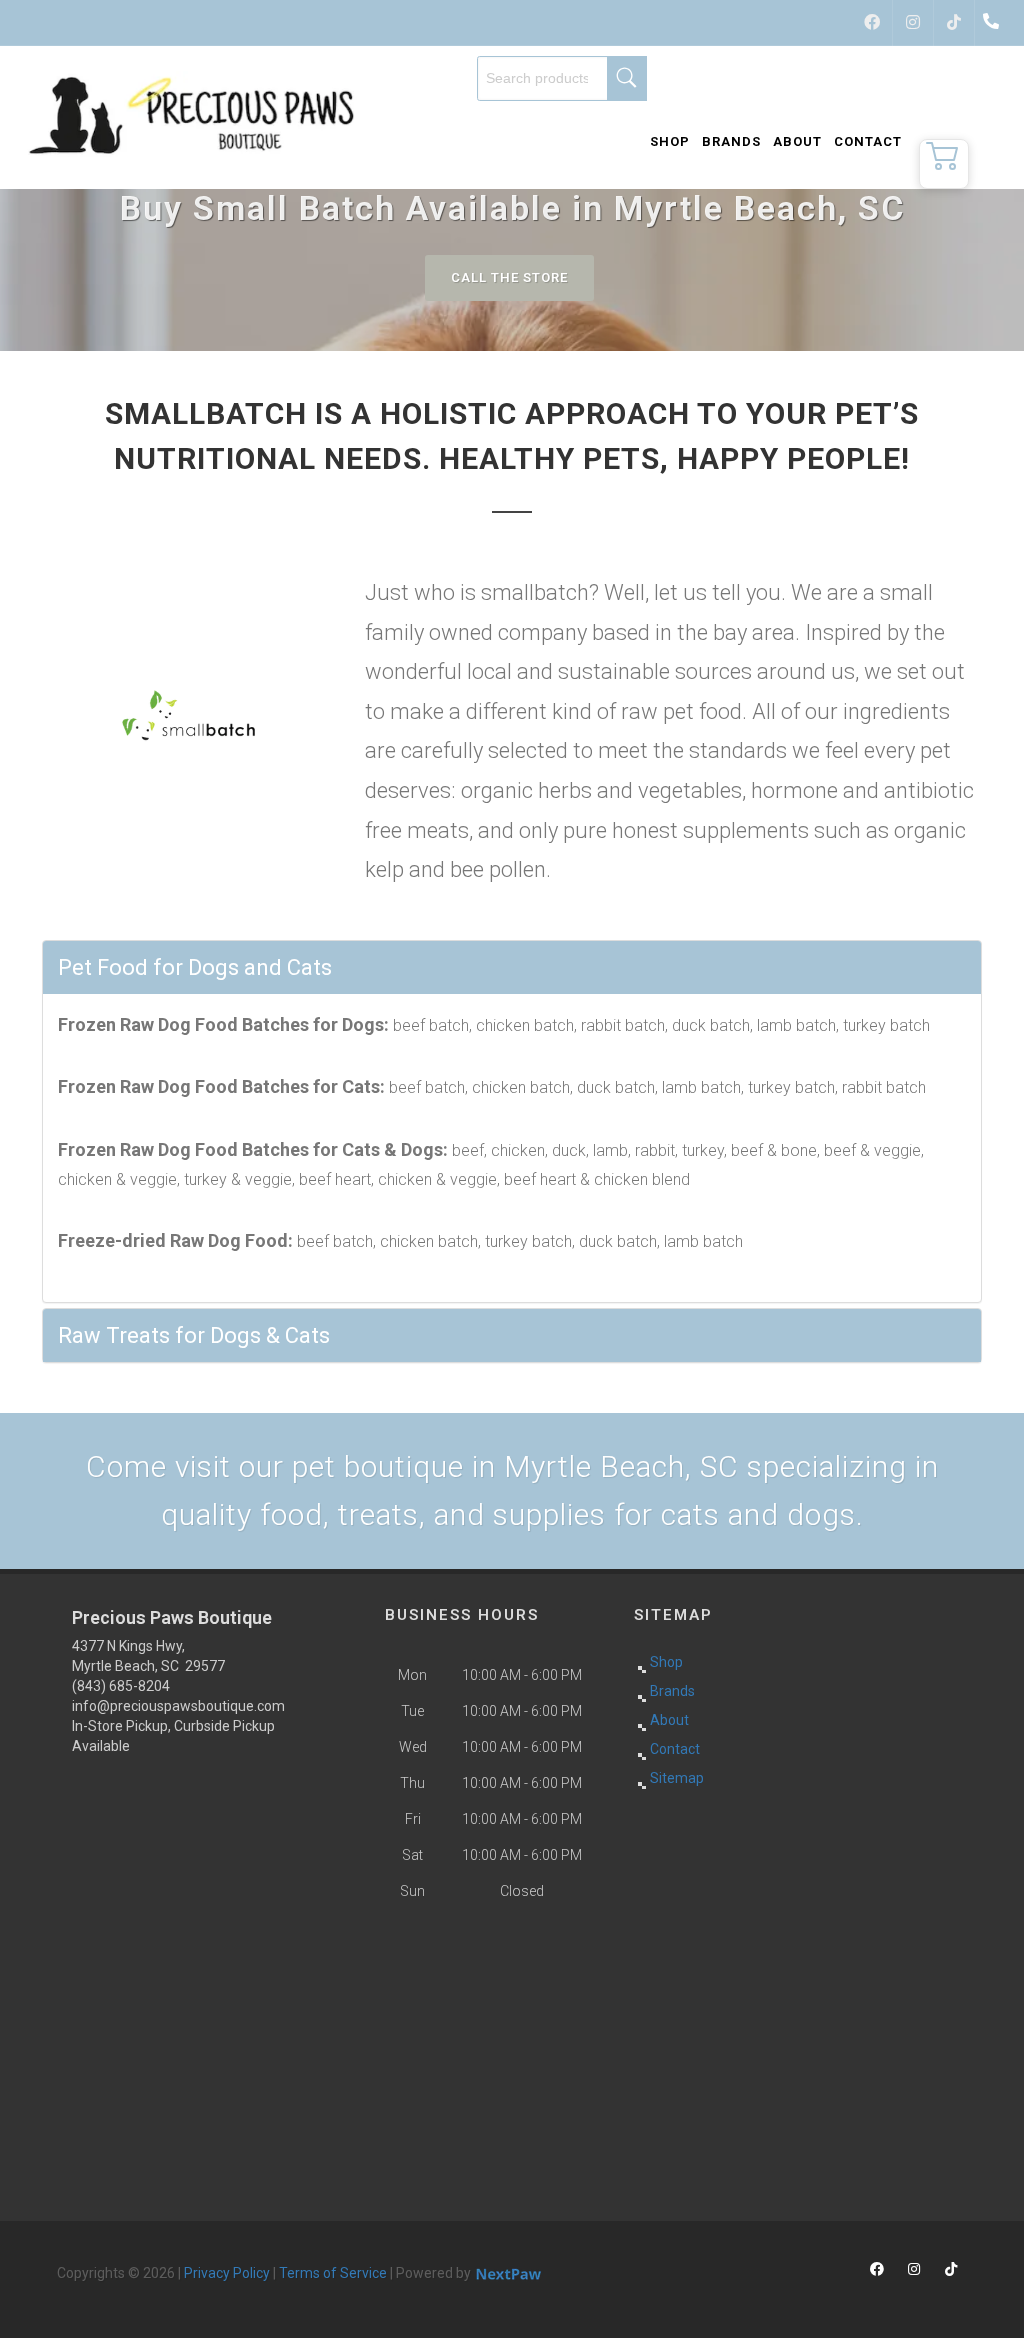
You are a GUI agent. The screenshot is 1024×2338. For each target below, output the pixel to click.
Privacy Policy (227, 2273)
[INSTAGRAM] (913, 23)
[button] (944, 164)
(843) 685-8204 (121, 1686)
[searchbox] (562, 78)
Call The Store (509, 277)
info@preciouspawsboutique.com (178, 1706)
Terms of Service (333, 2273)
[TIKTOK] (954, 23)
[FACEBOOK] (872, 23)
